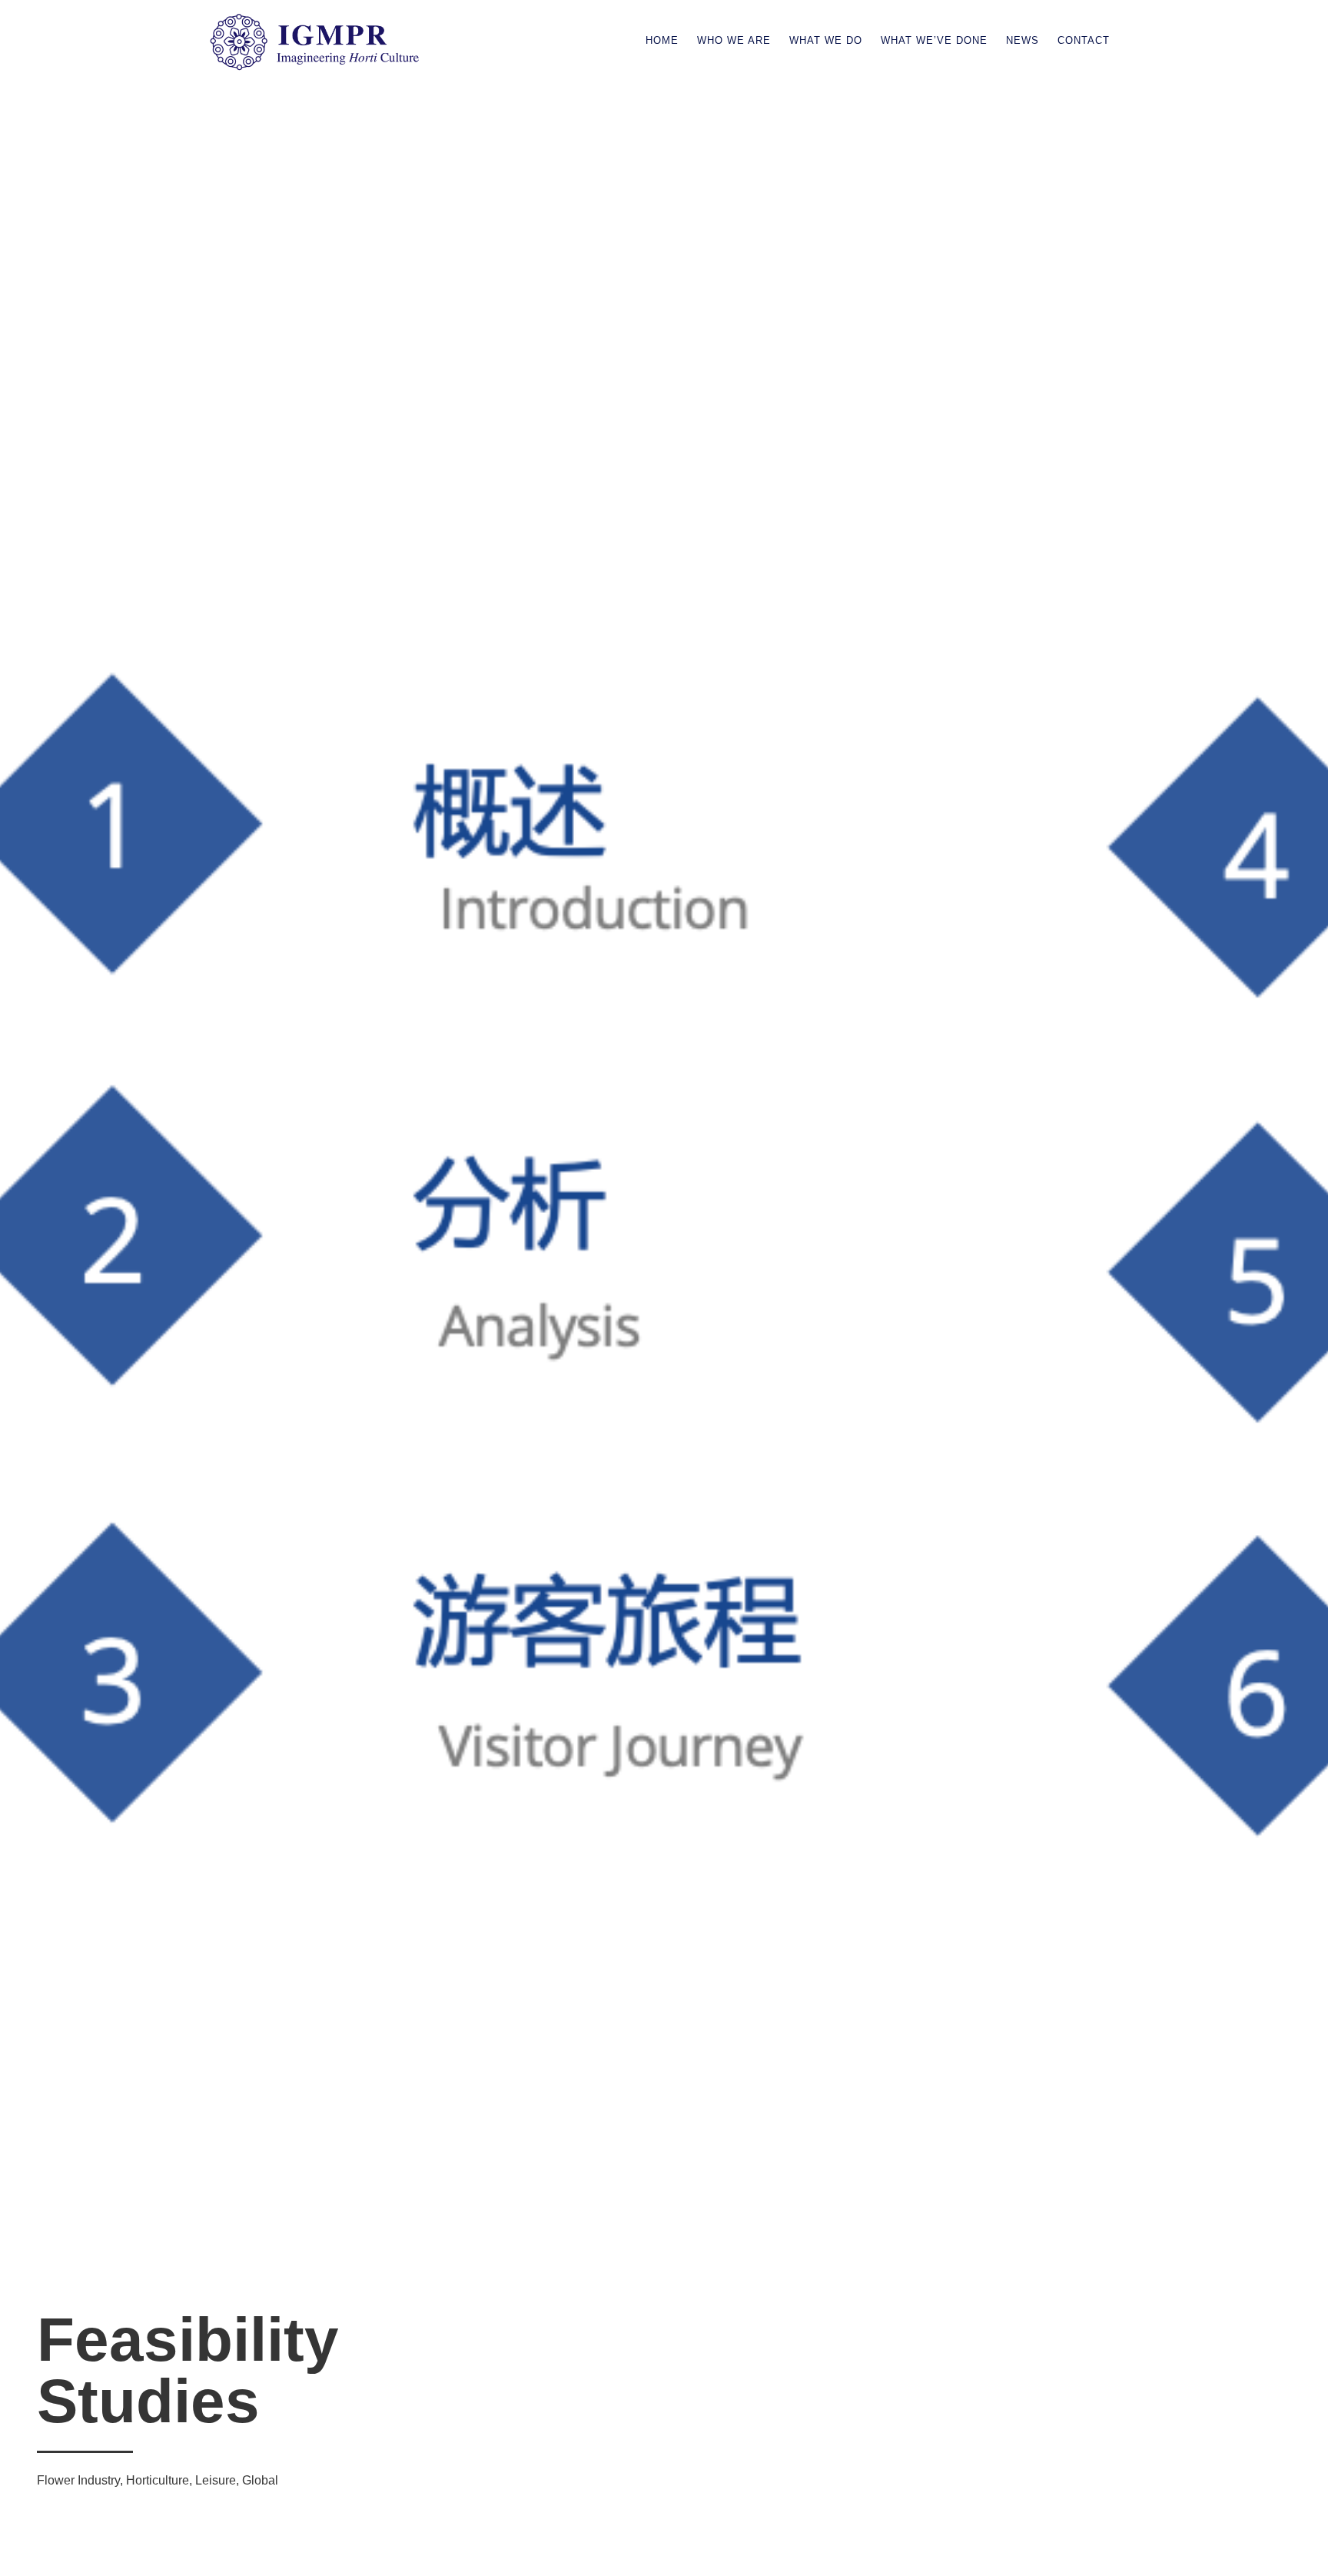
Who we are (734, 40)
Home (662, 40)
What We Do (826, 40)
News (1023, 40)
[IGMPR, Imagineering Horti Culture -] (315, 67)
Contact (1084, 40)
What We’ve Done (934, 40)
